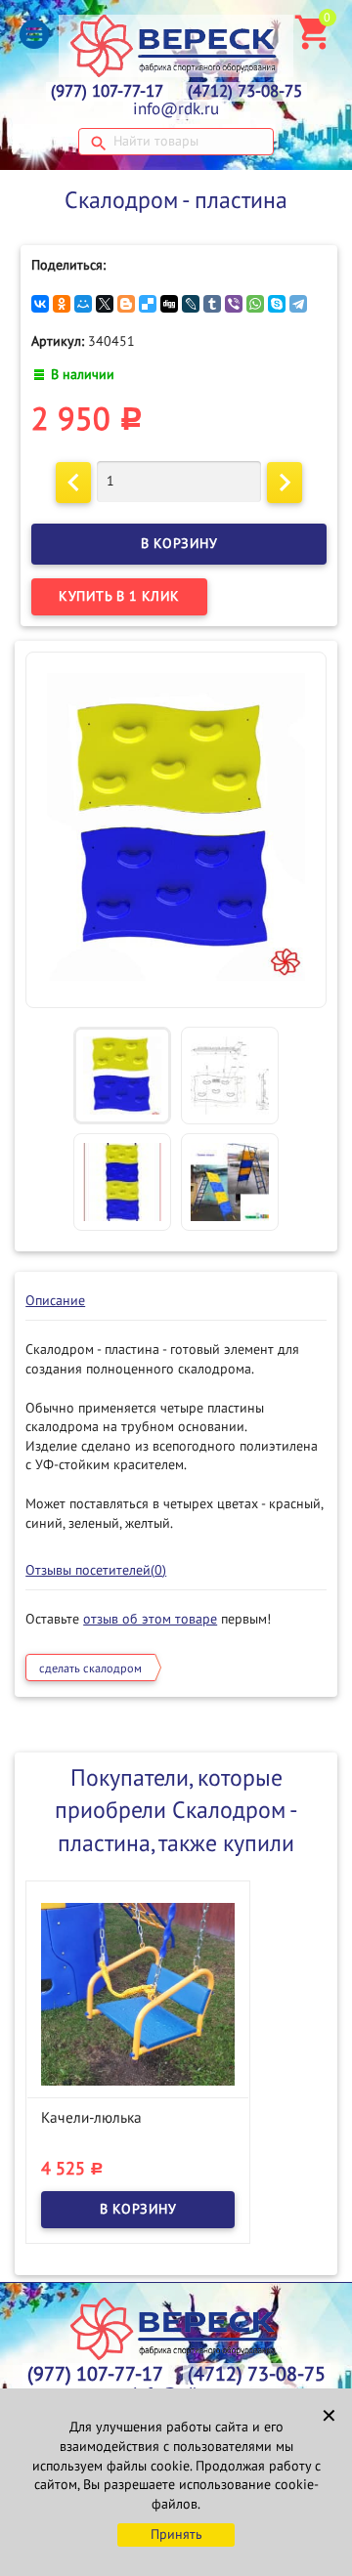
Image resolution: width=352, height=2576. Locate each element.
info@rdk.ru (176, 109)
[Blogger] (126, 304)
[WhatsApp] (255, 304)
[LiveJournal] (191, 304)
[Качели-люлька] (138, 1993)
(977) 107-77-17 (107, 92)
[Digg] (169, 304)
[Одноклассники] (62, 304)
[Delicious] (148, 304)
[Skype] (277, 304)
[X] (105, 304)
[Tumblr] (212, 304)
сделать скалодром (90, 1668)
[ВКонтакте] (40, 304)
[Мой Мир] (83, 304)
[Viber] (234, 304)
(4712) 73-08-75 (245, 92)
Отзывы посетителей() (96, 1570)
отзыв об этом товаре (150, 1619)
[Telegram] (298, 304)
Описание (55, 1301)
